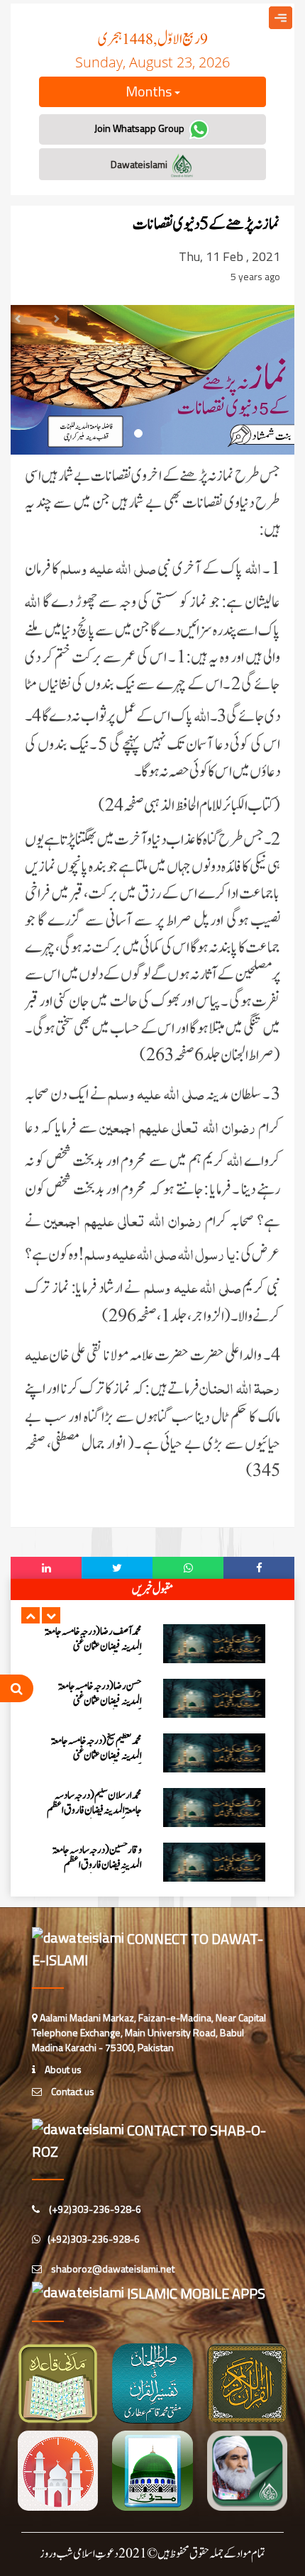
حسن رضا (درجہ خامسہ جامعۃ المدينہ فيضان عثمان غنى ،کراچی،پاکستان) (100, 1701)
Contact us (72, 2091)
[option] (152, 1644)
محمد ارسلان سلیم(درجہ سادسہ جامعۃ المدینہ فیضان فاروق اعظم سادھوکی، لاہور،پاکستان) (94, 1810)
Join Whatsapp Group (140, 128)
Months (150, 91)
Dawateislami (140, 164)
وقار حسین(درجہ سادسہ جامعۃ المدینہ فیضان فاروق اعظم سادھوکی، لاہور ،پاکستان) (97, 1865)
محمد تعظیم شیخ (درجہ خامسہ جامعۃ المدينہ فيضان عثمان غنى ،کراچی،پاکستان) (96, 1756)
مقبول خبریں (152, 1589)
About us (62, 2069)
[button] (30, 1615)
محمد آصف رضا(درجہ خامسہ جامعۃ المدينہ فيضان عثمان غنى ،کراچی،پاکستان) (93, 1647)
